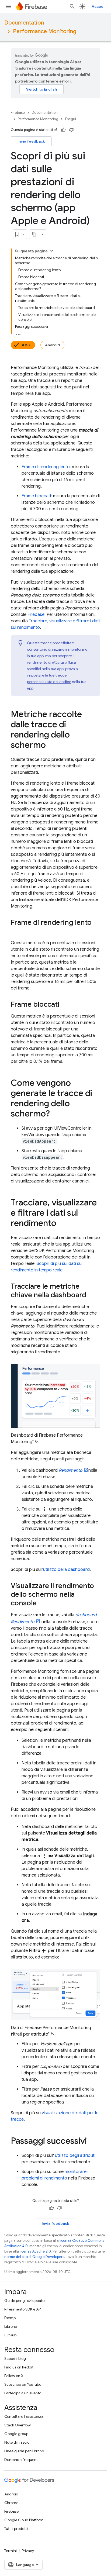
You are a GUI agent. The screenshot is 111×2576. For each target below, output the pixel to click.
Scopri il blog (15, 2358)
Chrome (11, 2503)
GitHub (10, 2335)
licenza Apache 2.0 (35, 2251)
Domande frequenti (21, 2460)
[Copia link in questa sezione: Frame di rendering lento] (16, 932)
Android (52, 345)
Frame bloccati (36, 496)
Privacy (28, 2551)
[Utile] (63, 130)
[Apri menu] (9, 6)
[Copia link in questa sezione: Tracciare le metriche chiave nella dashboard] (92, 1295)
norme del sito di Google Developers (34, 2257)
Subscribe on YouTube (23, 2384)
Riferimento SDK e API (23, 2309)
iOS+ (26, 345)
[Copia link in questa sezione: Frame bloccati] (65, 1005)
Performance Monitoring (45, 31)
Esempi (10, 2318)
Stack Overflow (18, 2425)
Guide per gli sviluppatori (25, 2301)
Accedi (98, 6)
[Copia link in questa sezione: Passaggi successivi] (92, 2142)
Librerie (11, 2326)
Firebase (18, 113)
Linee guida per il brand (24, 2451)
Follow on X (14, 2376)
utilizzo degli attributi (75, 2156)
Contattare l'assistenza (24, 2416)
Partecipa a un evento (23, 2393)
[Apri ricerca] (72, 6)
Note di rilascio (17, 2442)
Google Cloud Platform (24, 2520)
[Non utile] (71, 130)
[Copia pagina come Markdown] (34, 234)
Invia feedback (31, 141)
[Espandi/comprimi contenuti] (52, 251)
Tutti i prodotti (16, 2529)
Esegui (71, 119)
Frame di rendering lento (46, 467)
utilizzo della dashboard (66, 1570)
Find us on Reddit (19, 2367)
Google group (16, 2434)
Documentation (24, 23)
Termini (11, 2551)
